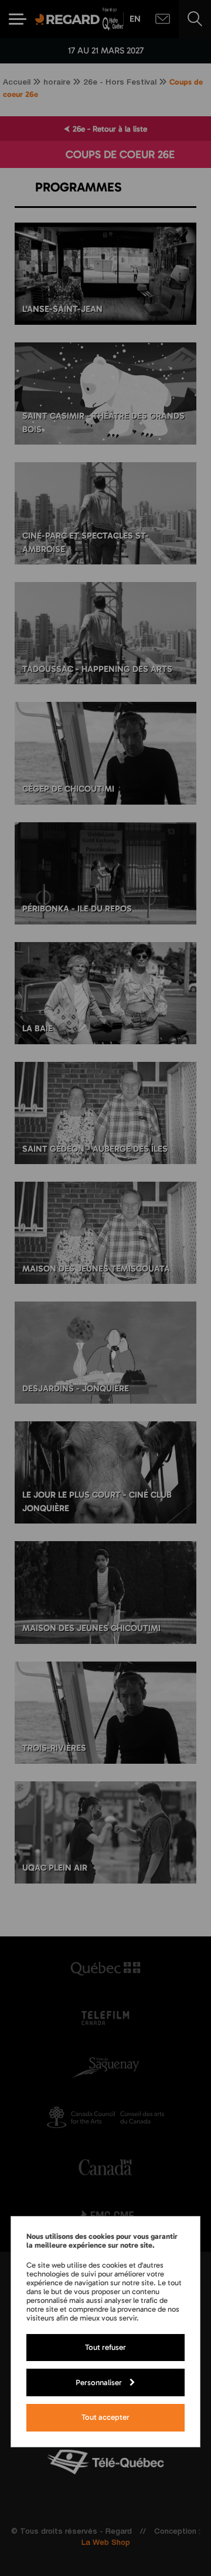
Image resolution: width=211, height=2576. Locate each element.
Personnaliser (99, 2382)
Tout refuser (105, 2347)
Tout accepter (105, 2417)
